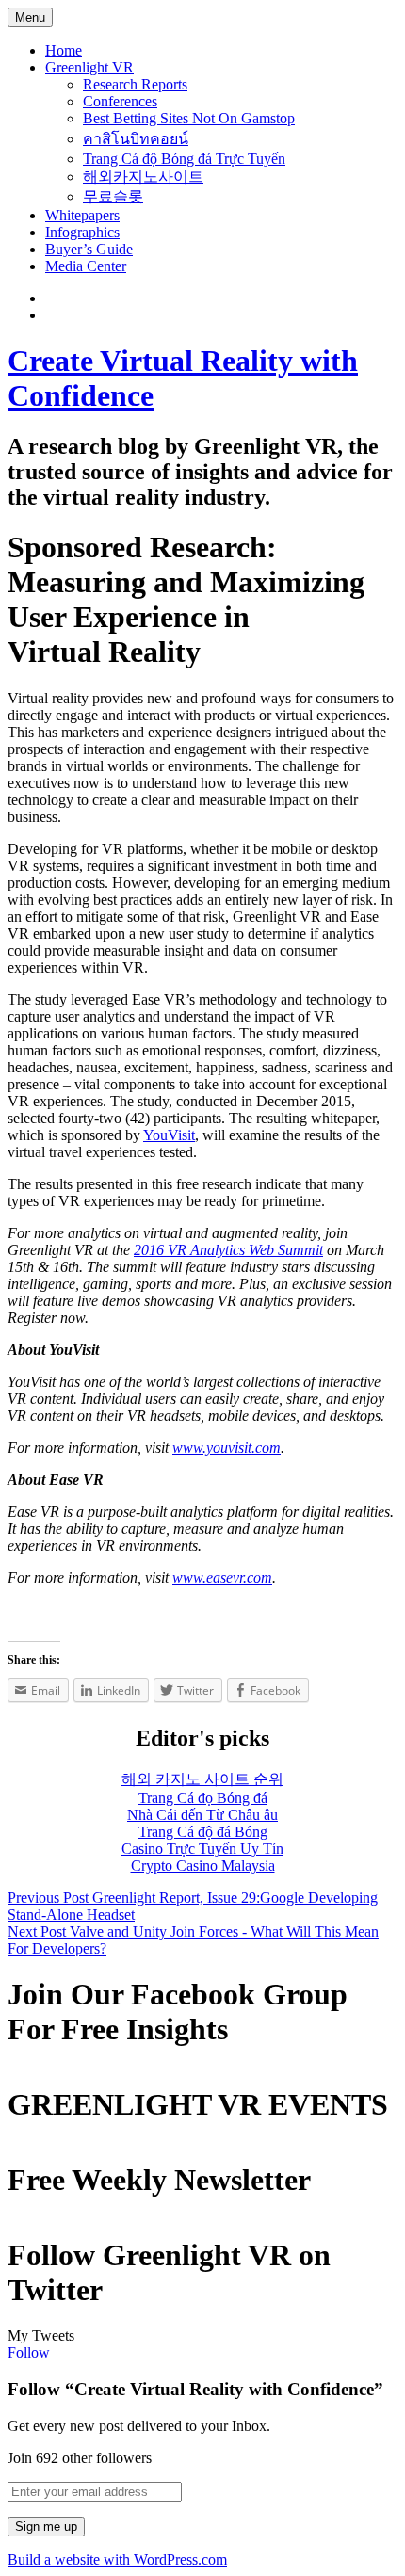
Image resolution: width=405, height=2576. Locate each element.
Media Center (86, 266)
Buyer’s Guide (89, 249)
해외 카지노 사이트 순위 (202, 1779)
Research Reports (135, 84)
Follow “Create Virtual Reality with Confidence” (195, 2389)
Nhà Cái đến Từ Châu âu (202, 1815)
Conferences (120, 101)
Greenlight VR (89, 67)
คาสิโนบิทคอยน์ (136, 139)
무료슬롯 (113, 196)
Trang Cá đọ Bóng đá (203, 1798)
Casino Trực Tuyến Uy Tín (202, 1849)
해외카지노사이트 (143, 177)
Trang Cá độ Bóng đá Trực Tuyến (184, 159)
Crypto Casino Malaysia (203, 1866)
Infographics (82, 232)
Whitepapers (82, 215)
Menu (30, 17)
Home (64, 50)
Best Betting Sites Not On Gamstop (189, 118)
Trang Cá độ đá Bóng (203, 1832)
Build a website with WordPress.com (117, 2560)
